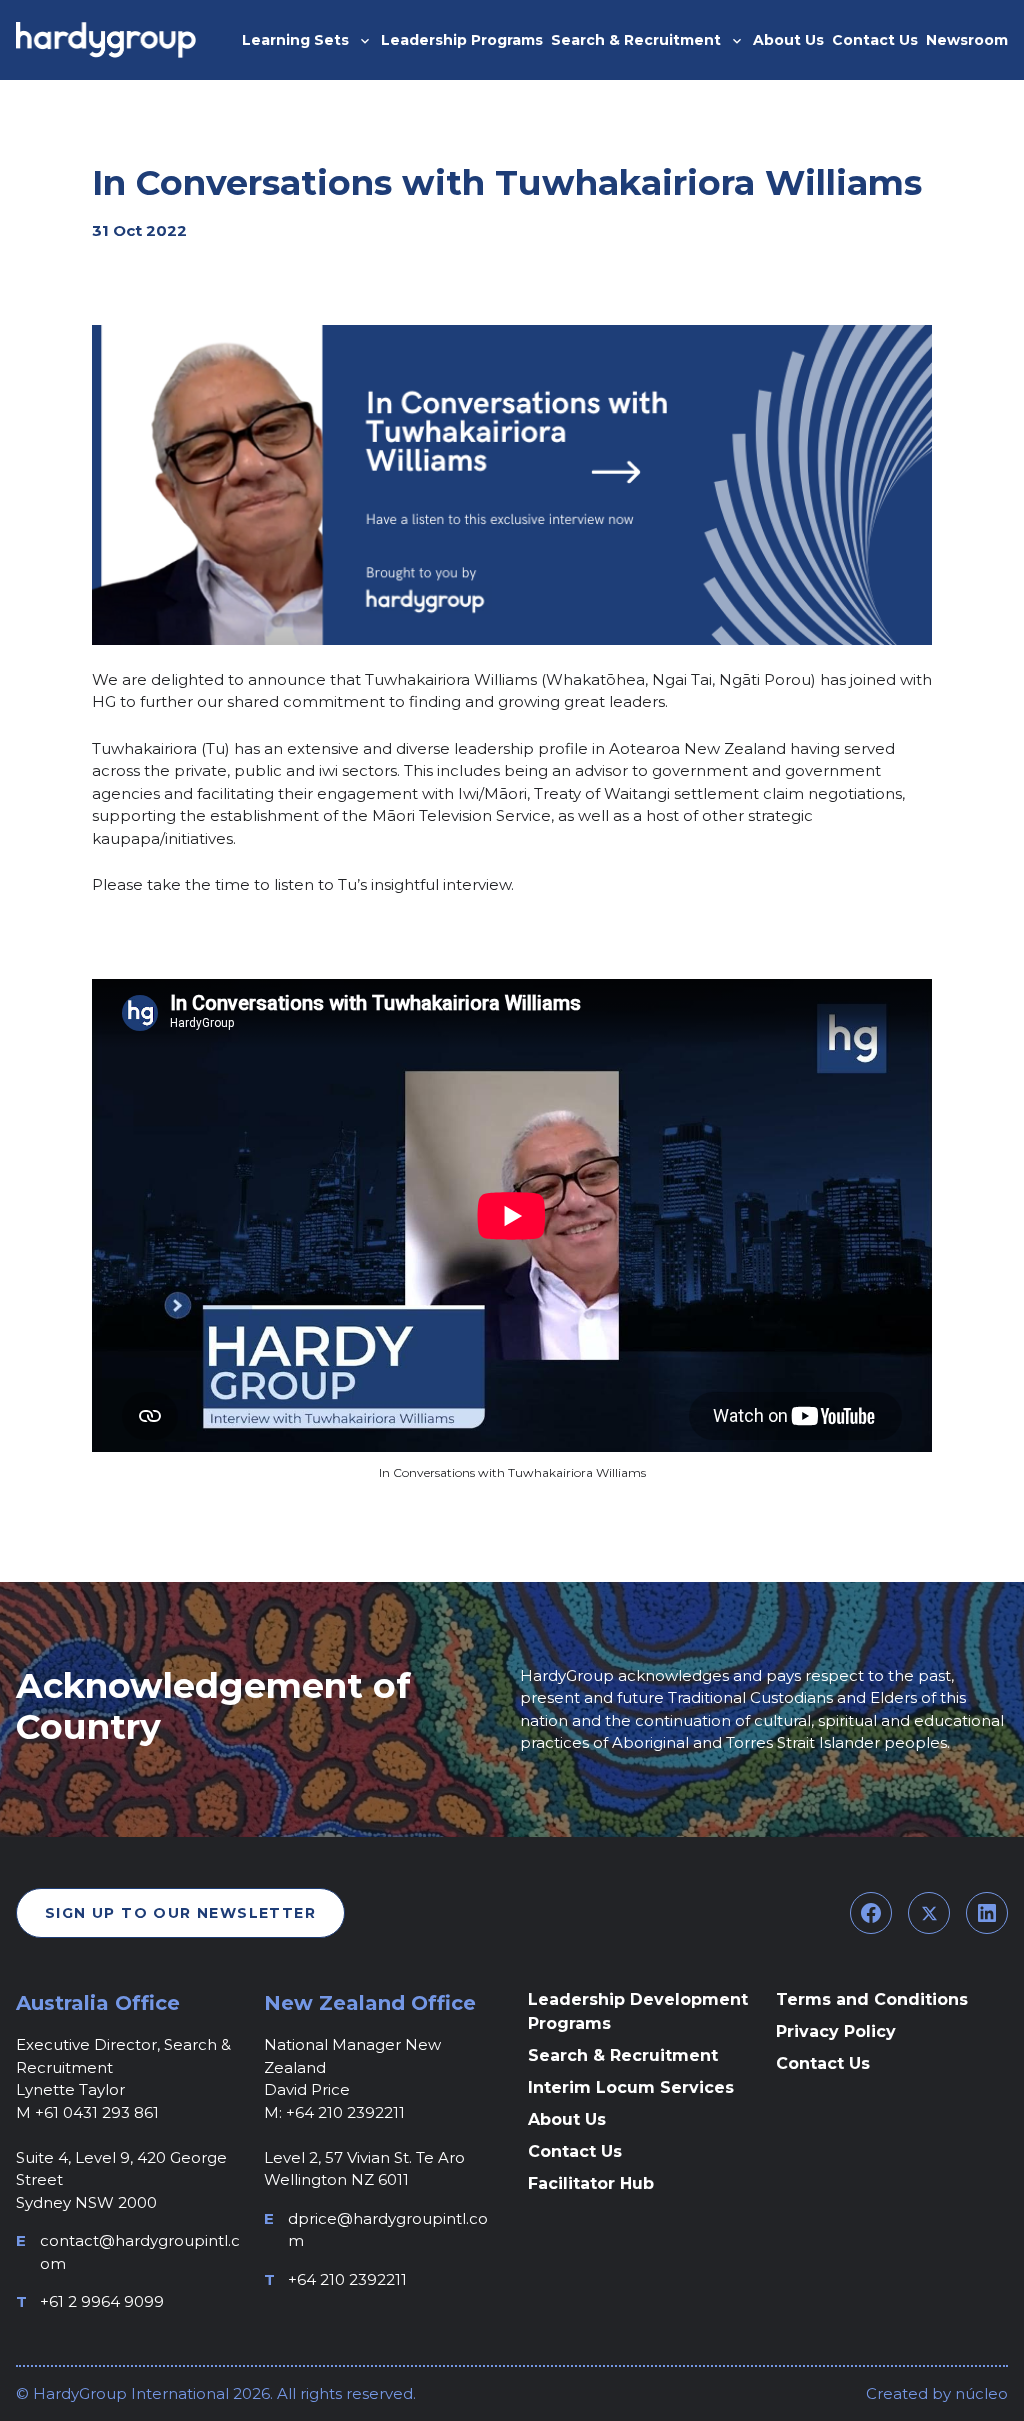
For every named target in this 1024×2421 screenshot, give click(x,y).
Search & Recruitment (623, 2055)
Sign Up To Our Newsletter (180, 1913)
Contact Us (575, 2151)
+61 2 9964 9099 (102, 2301)
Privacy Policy (836, 2031)
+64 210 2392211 (347, 2279)
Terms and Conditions (872, 1999)
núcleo (979, 2393)
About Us (567, 2119)
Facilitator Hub (591, 2183)
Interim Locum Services (631, 2087)
